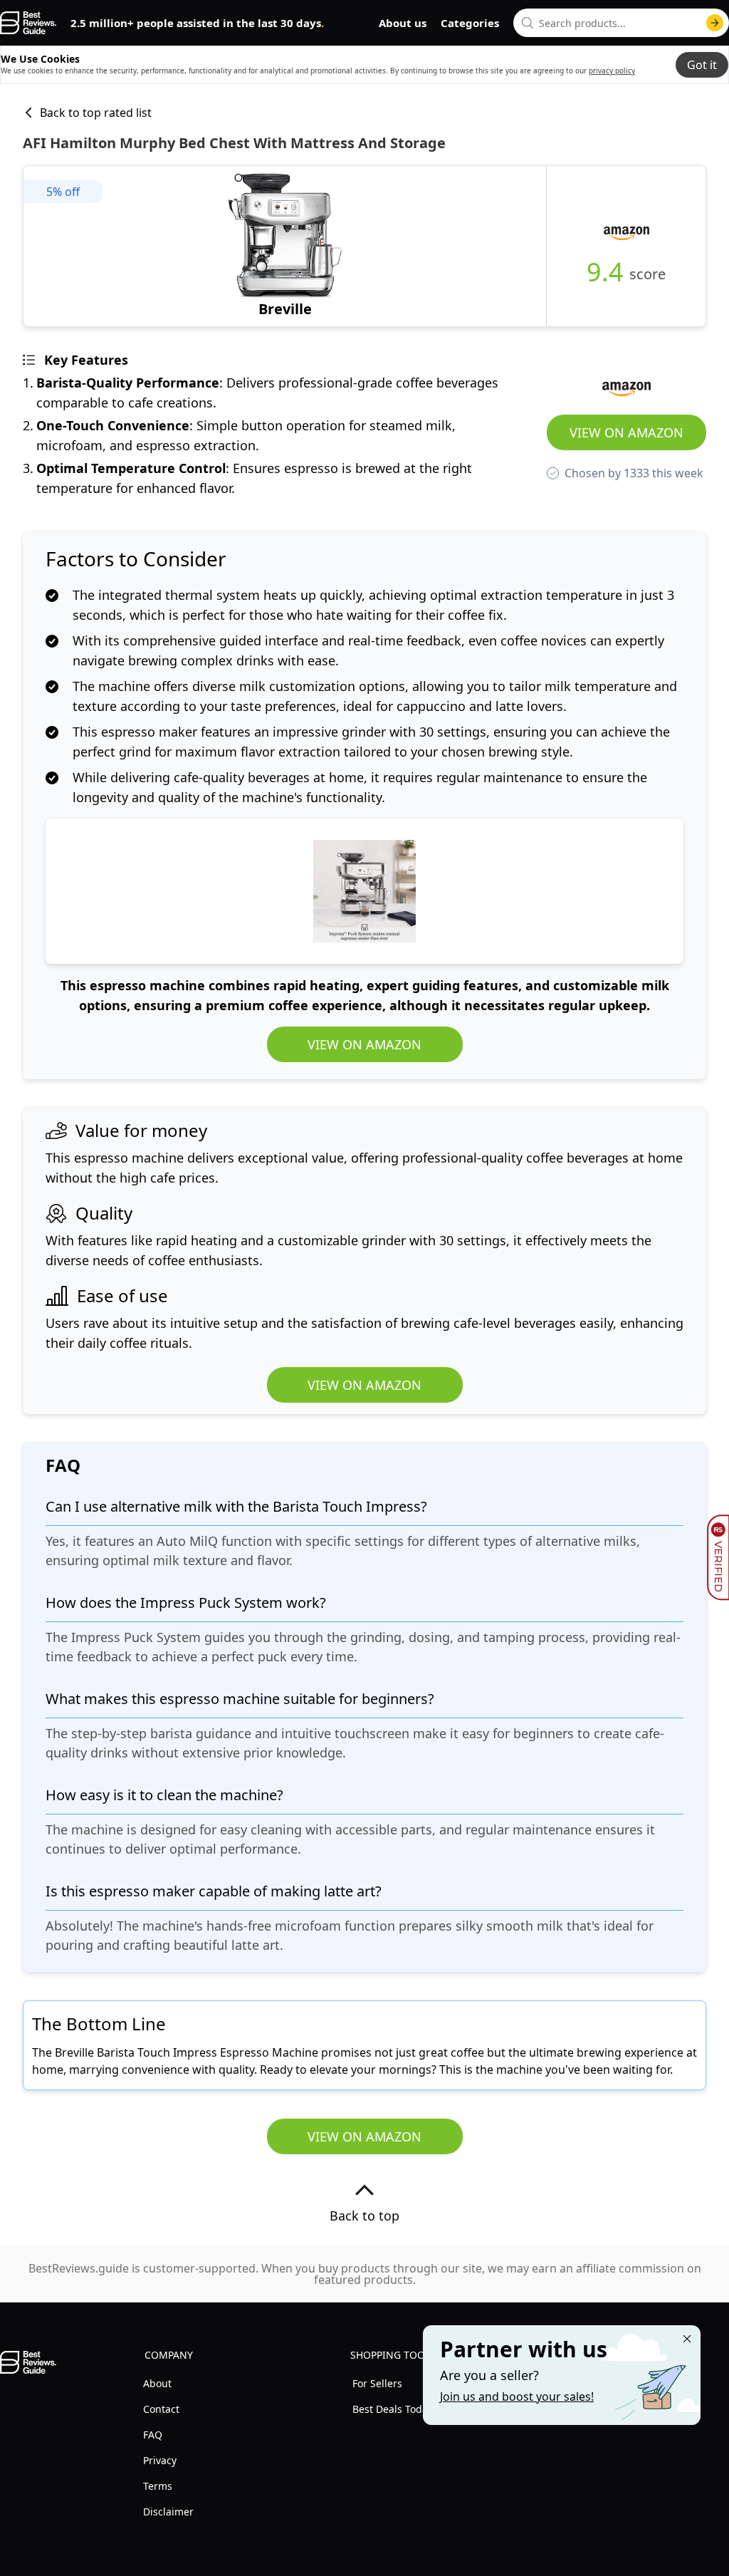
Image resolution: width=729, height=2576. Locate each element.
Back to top (364, 2216)
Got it (702, 65)
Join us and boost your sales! (517, 2396)
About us (403, 23)
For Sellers (377, 2383)
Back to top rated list (96, 113)
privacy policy (612, 71)
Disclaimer (168, 2512)
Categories (470, 23)
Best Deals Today (393, 2409)
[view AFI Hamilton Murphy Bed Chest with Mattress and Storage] (285, 246)
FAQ (153, 2435)
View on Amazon (626, 432)
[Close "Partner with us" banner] (687, 2339)
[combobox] (621, 23)
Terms (158, 2486)
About (157, 2383)
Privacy (160, 2460)
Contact (161, 2409)
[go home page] (28, 23)
